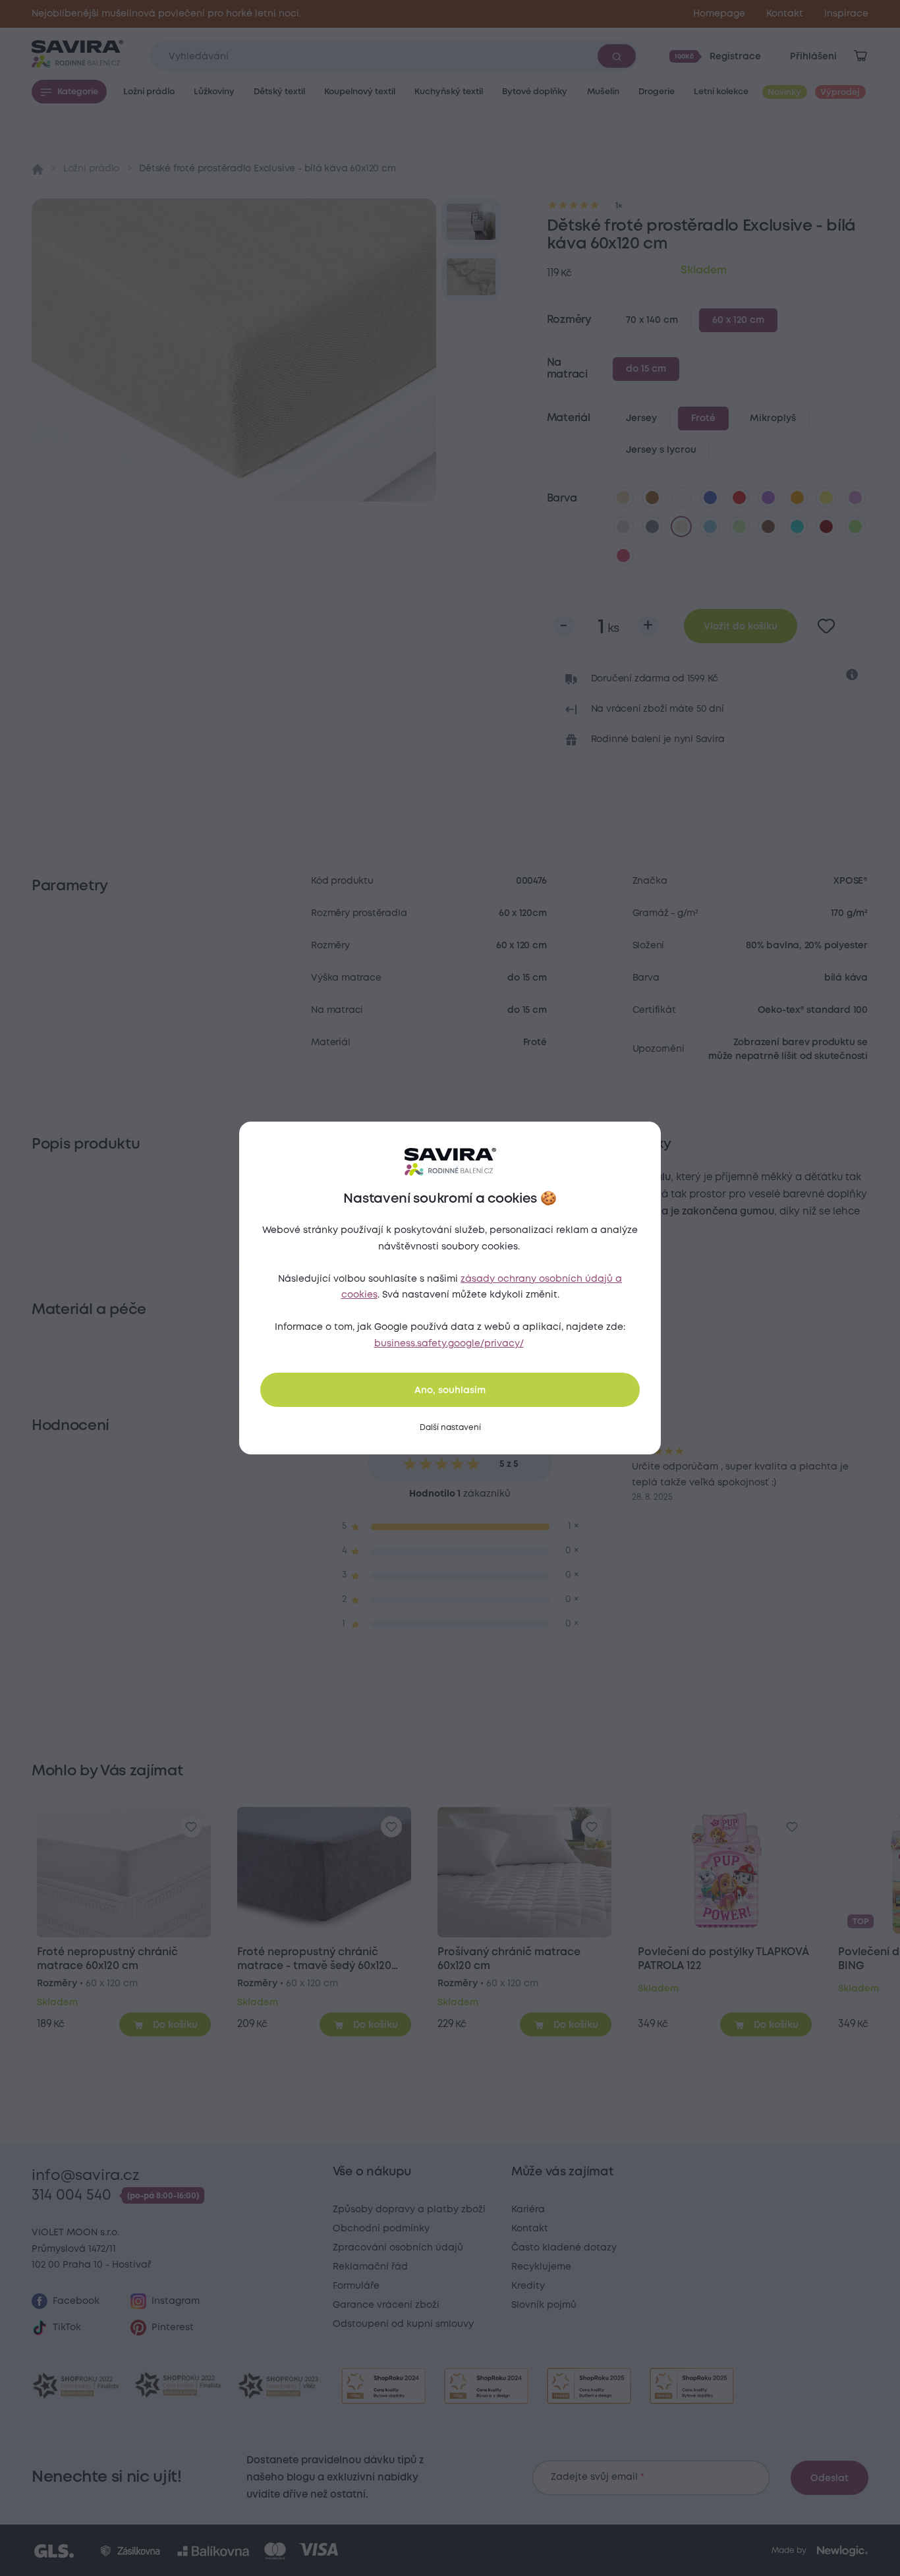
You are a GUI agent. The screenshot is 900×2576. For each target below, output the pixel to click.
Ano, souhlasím (450, 1390)
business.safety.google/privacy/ (449, 1344)
